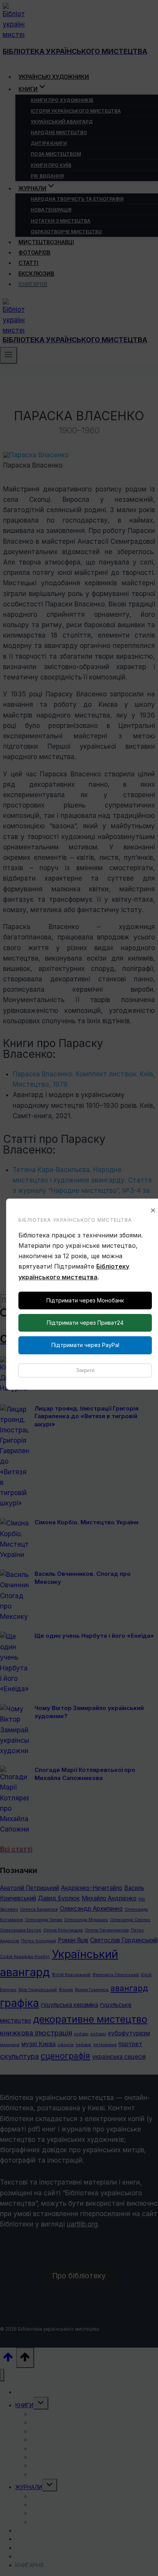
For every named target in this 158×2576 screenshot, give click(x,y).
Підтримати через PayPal (85, 1345)
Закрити (85, 1370)
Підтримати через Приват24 (85, 1323)
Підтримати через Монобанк (85, 1300)
